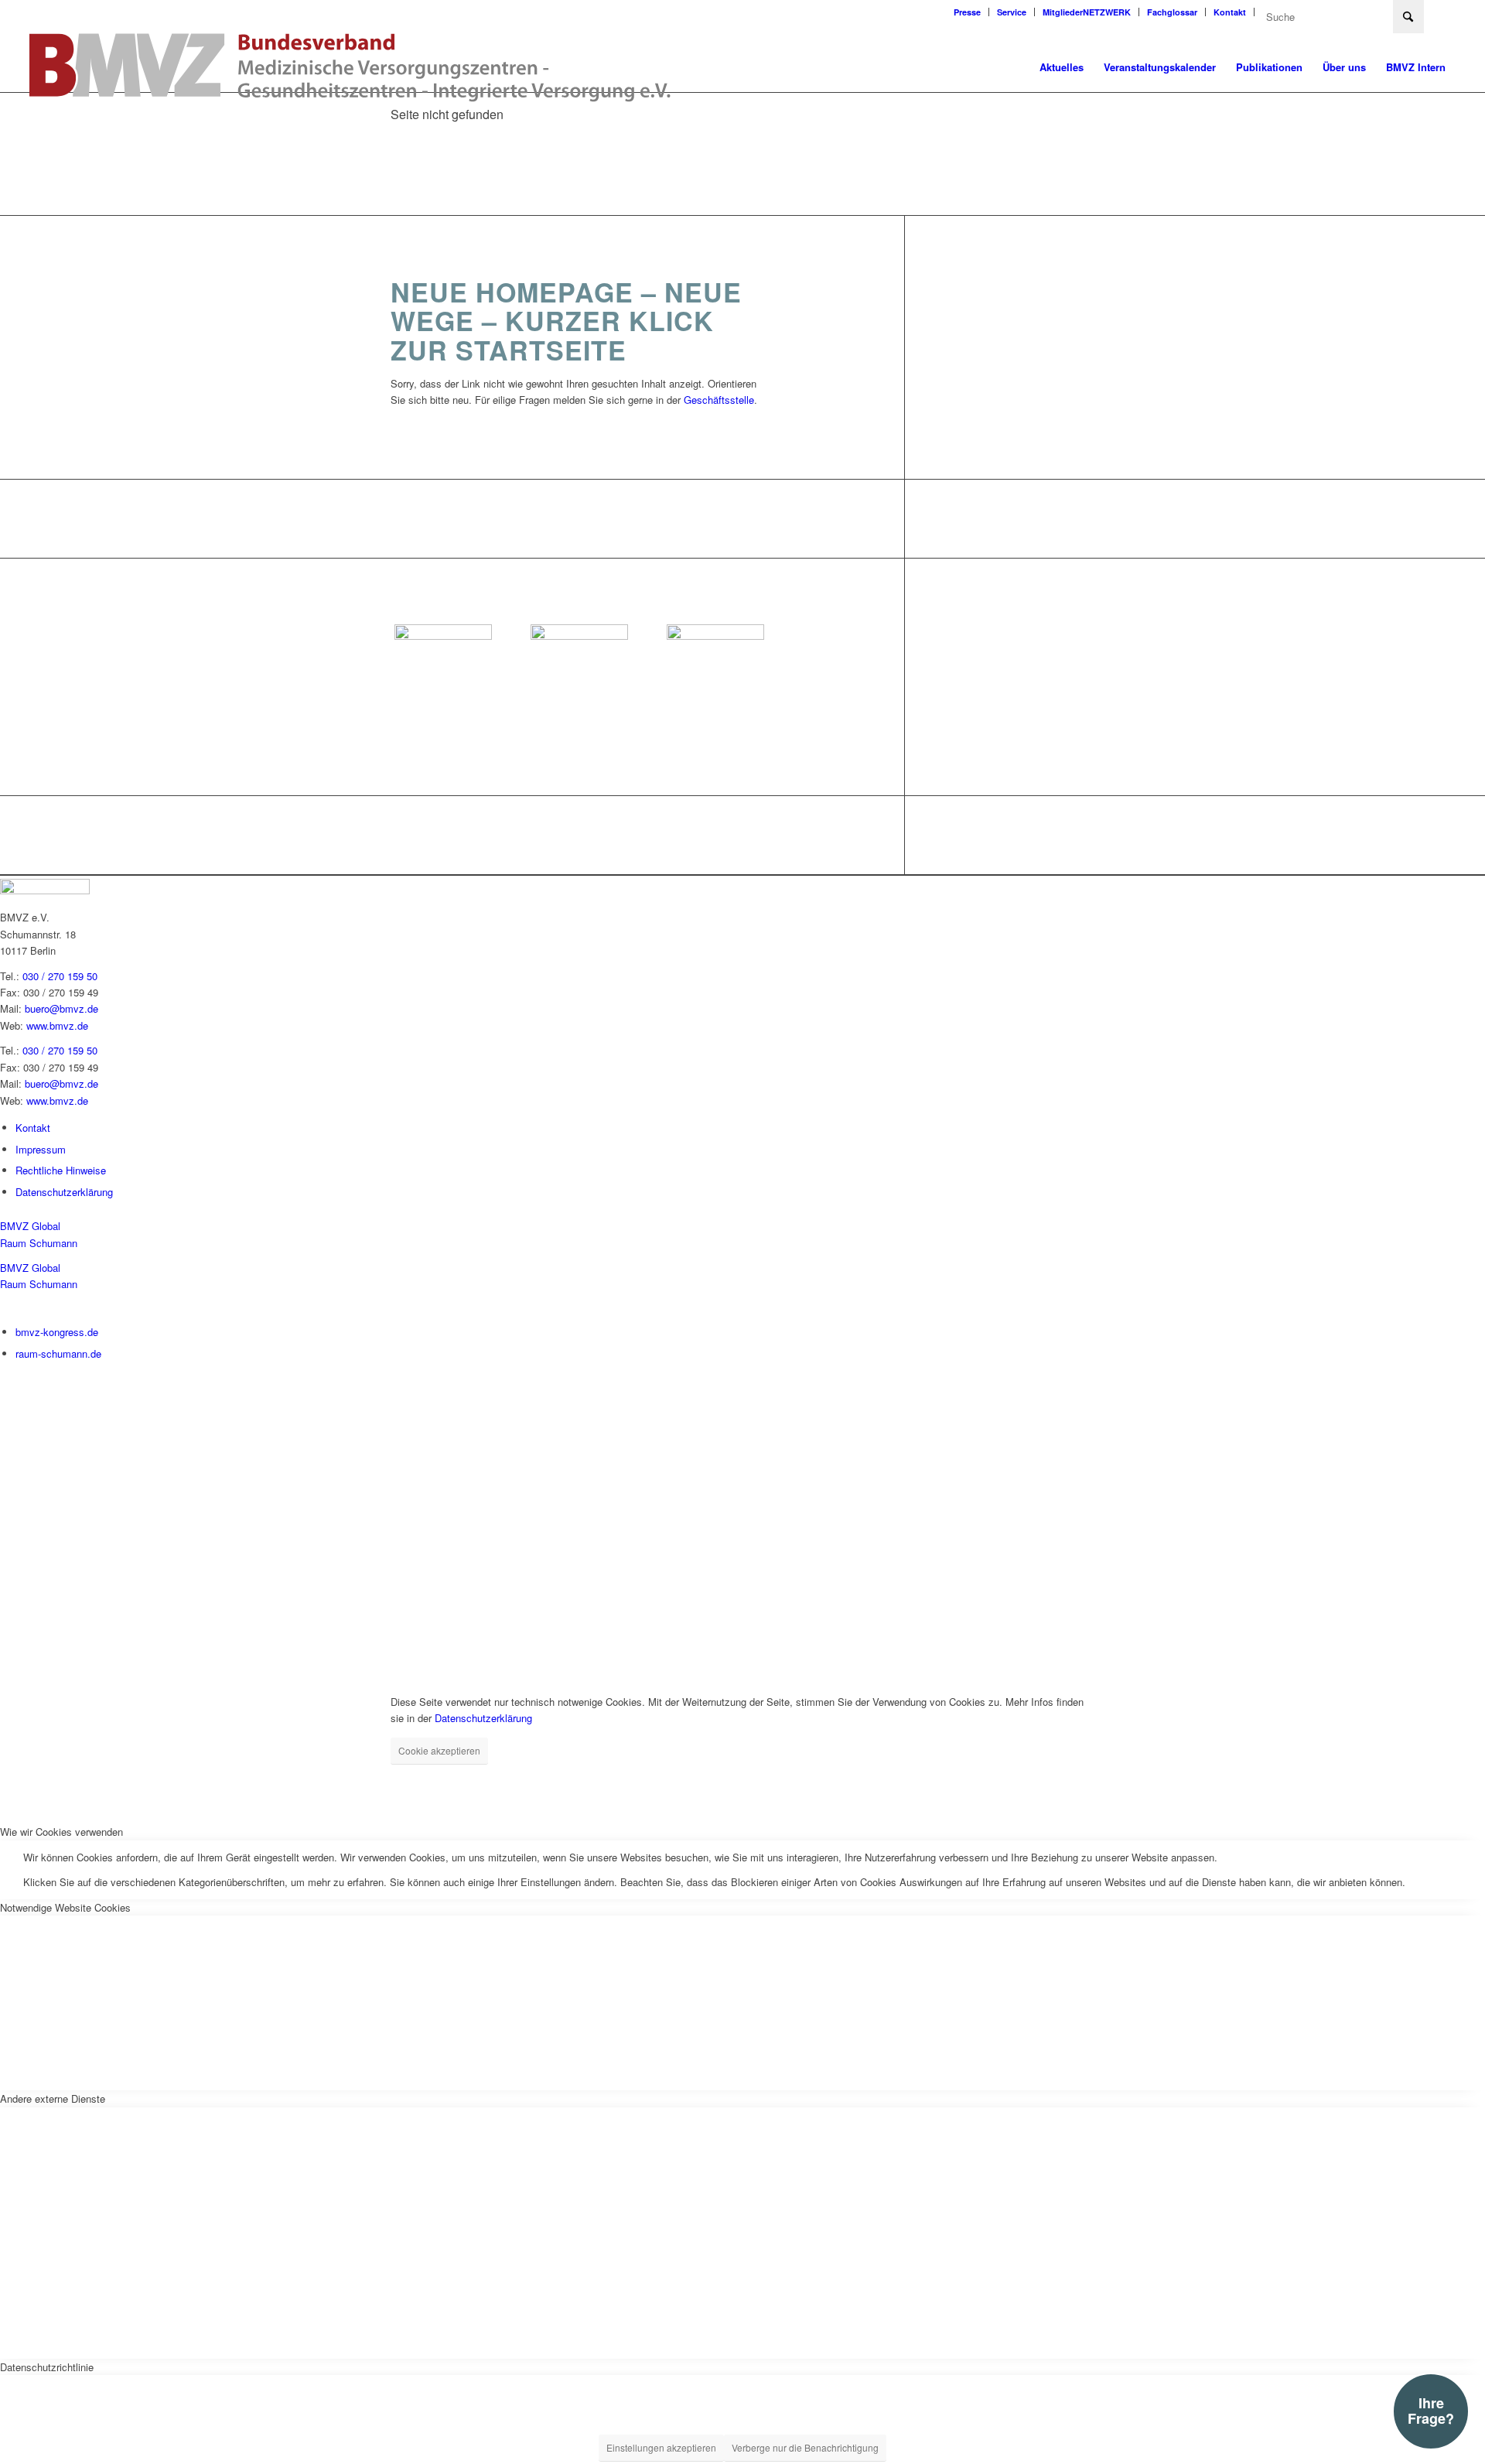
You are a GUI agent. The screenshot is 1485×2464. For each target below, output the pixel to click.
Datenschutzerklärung (64, 1192)
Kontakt (1230, 12)
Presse (967, 12)
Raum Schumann (39, 1243)
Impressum (41, 1149)
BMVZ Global (30, 1226)
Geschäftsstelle (719, 400)
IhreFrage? (1431, 2411)
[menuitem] (968, 12)
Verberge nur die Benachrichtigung (805, 2447)
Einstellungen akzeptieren (661, 2447)
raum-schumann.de (58, 1353)
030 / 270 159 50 (60, 976)
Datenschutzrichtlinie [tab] (47, 2367)
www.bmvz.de (57, 1025)
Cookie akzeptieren (439, 1750)
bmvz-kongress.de (57, 1332)
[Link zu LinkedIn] (1444, 12)
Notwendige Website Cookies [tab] (65, 1907)
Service (1012, 12)
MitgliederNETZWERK (1087, 12)
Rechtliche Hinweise (61, 1170)
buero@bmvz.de (61, 1008)
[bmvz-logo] (350, 67)
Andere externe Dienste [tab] (53, 2098)
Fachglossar (1172, 12)
